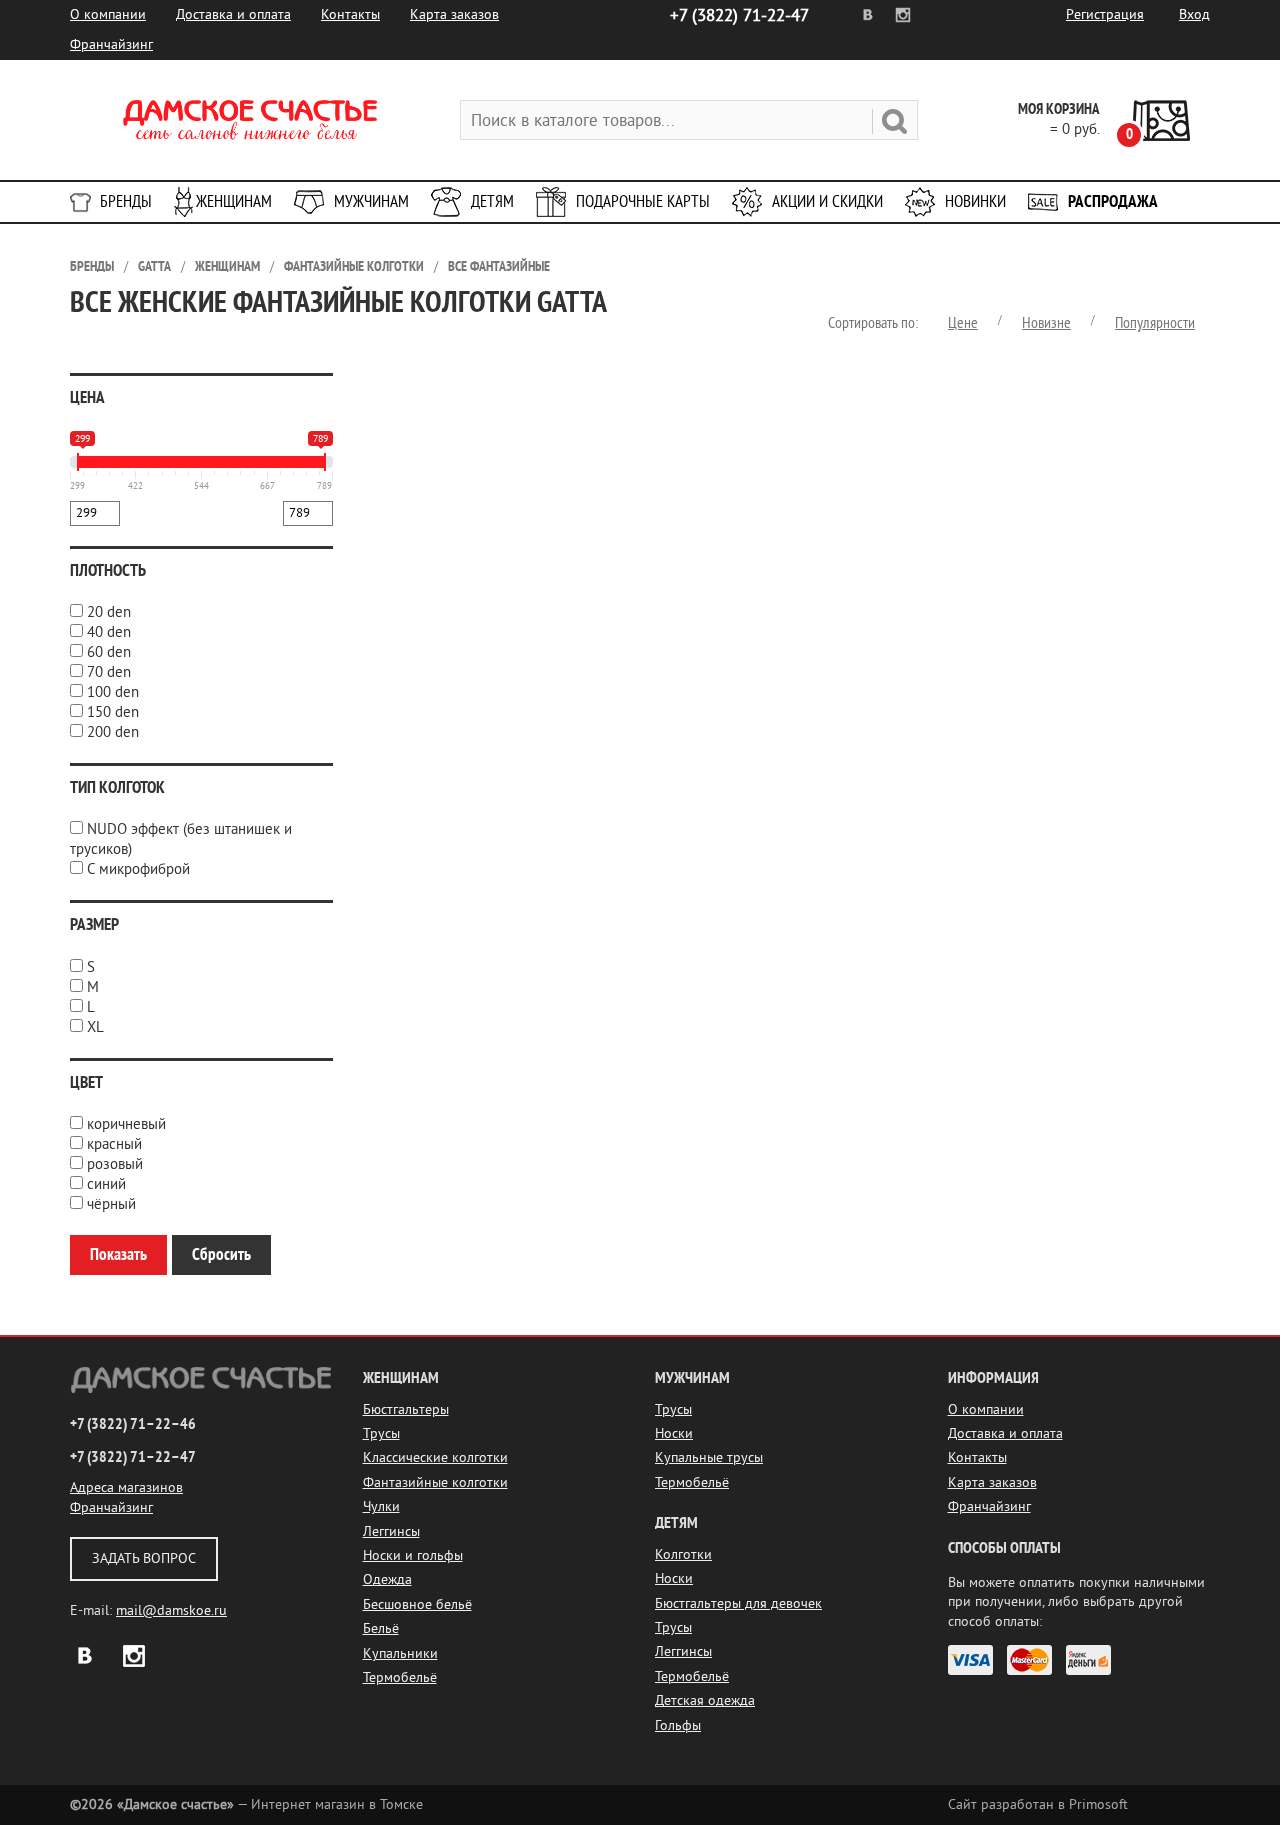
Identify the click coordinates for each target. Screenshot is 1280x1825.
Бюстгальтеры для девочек (738, 1603)
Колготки (683, 1554)
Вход (1194, 14)
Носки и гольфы (413, 1555)
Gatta (154, 266)
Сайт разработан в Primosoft (1038, 1804)
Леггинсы (391, 1531)
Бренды (126, 201)
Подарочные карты (643, 201)
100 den (113, 692)
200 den (113, 732)
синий (106, 1184)
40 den (109, 632)
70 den (109, 672)
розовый (115, 1164)
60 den (109, 652)
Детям (492, 201)
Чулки (381, 1506)
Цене (963, 323)
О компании (108, 14)
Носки (674, 1433)
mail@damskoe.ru (171, 1610)
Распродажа (1113, 201)
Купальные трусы (709, 1457)
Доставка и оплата (233, 14)
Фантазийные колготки (354, 266)
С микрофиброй (138, 869)
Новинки (975, 201)
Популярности (1155, 323)
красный (114, 1144)
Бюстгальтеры (406, 1409)
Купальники (400, 1653)
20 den (109, 612)
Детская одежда (705, 1700)
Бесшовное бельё (417, 1604)
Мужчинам (371, 201)
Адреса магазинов (126, 1487)
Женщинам (234, 201)
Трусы (381, 1433)
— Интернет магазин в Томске (246, 1804)
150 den (113, 712)
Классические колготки (435, 1457)
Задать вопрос (144, 1558)
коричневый (126, 1124)
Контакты (350, 14)
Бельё (381, 1628)
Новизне (1046, 323)
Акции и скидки (827, 201)
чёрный (111, 1204)
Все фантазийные (499, 266)
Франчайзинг (111, 44)
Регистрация (1105, 14)
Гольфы (678, 1725)
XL (95, 1027)
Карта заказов (454, 14)
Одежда (387, 1579)
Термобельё (400, 1677)
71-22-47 (739, 15)
